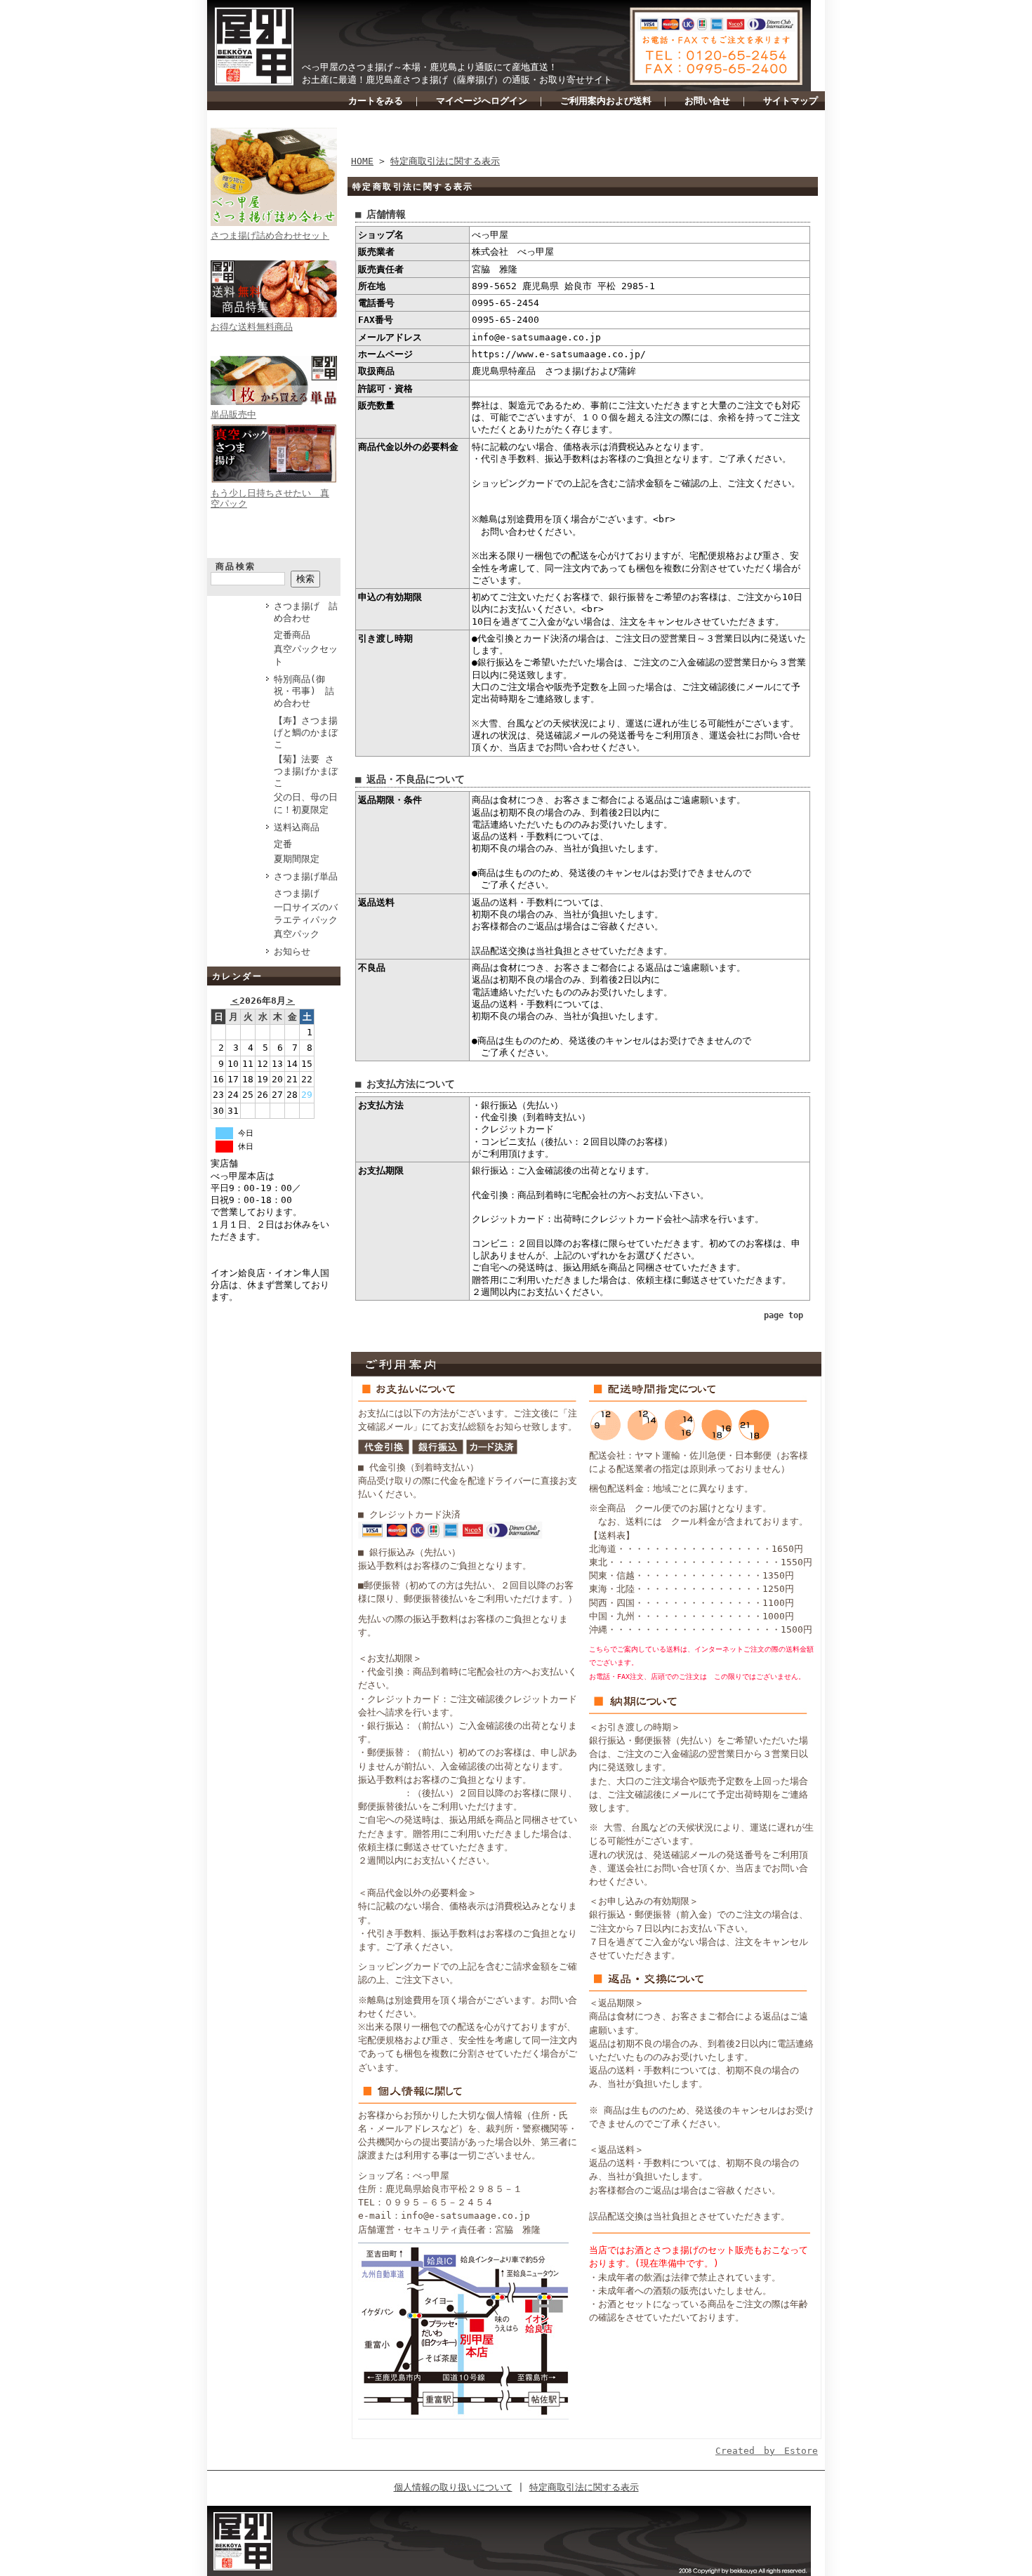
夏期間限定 (297, 859)
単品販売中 (233, 414)
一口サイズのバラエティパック (306, 913)
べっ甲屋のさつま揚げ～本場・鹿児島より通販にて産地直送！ (430, 67)
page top (783, 1315)
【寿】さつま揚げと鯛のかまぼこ (306, 733)
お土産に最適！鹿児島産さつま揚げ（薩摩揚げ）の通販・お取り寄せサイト (457, 80)
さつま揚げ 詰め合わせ (306, 612)
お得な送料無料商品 (252, 327)
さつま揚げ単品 (306, 876)
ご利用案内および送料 (606, 101)
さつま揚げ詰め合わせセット (270, 235)
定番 (283, 844)
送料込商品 (297, 827)
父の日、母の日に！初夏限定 (306, 803)
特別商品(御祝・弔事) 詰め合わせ (304, 691)
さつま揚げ (297, 893)
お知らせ (292, 951)
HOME (362, 161)
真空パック (297, 934)
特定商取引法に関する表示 (445, 161)
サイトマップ (790, 101)
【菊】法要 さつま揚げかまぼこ (306, 771)
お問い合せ (707, 101)
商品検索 (236, 566)
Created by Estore (767, 2451)
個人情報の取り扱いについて (453, 2487)
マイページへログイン (482, 101)
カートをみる (376, 101)
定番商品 (292, 635)
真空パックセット (306, 655)
